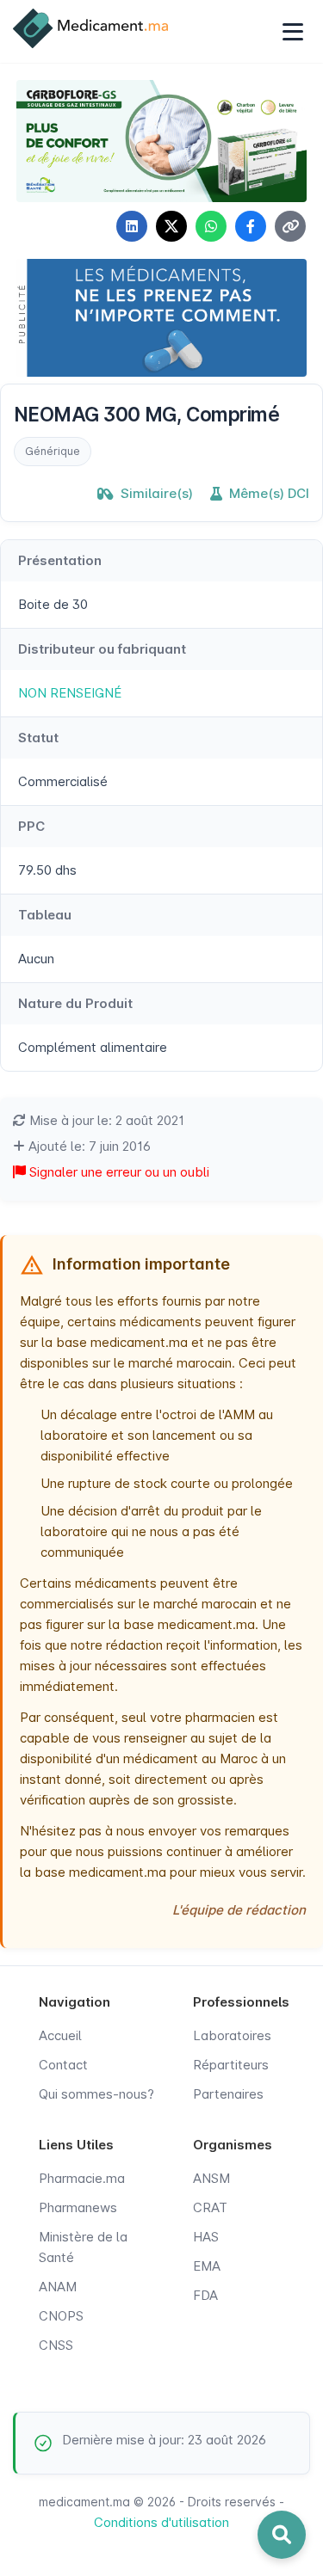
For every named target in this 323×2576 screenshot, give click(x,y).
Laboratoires (232, 2035)
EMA (207, 2266)
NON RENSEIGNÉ (70, 693)
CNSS (56, 2345)
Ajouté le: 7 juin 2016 (88, 1146)
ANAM (58, 2287)
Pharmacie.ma (82, 2178)
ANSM (211, 2178)
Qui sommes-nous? (96, 2094)
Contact (63, 2065)
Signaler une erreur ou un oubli (118, 1172)
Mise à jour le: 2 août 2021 (105, 1120)
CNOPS (61, 2316)
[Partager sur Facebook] (251, 226)
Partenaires (228, 2094)
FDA (205, 2295)
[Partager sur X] (171, 226)
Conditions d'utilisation (161, 2522)
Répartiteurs (231, 2065)
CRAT (210, 2207)
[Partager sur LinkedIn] (132, 226)
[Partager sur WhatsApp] (211, 226)
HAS (206, 2237)
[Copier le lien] (290, 226)
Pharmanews (78, 2207)
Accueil (60, 2035)
